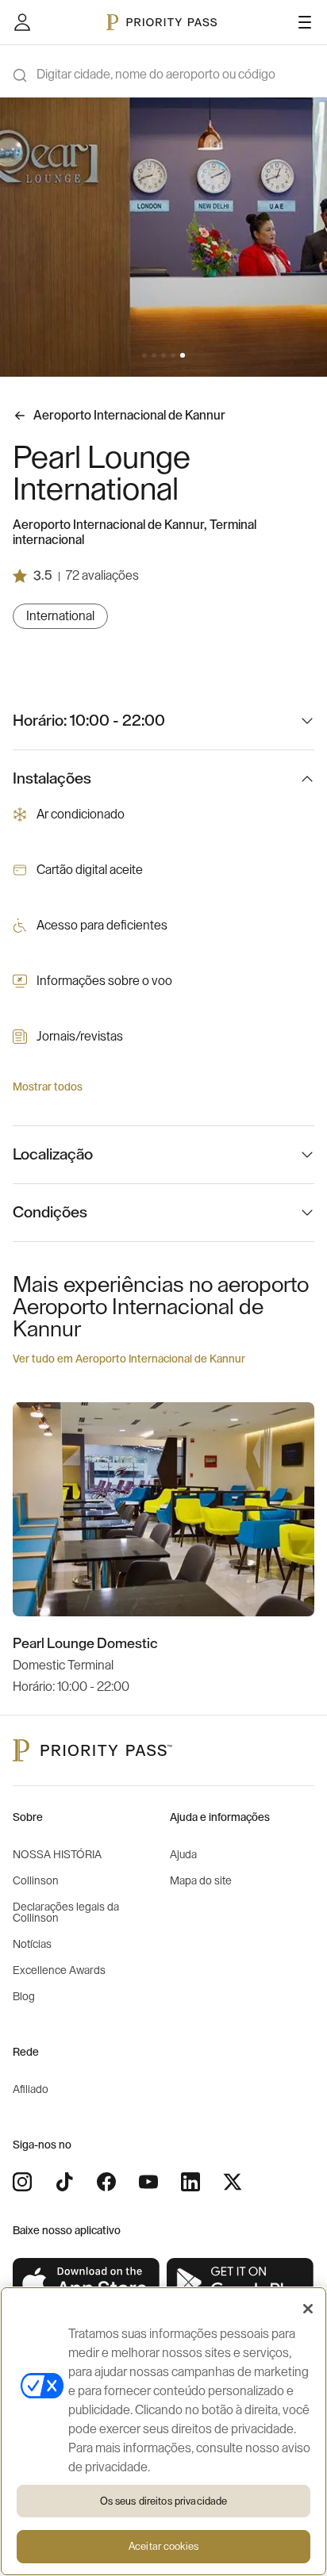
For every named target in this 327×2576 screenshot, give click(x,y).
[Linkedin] (190, 2182)
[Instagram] (22, 2182)
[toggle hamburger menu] (305, 22)
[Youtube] (148, 2182)
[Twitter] (233, 2182)
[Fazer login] (22, 22)
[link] (87, 2283)
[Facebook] (106, 2182)
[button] (144, 355)
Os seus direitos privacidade (164, 2501)
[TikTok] (64, 2182)
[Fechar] (308, 2309)
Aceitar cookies (163, 2546)
